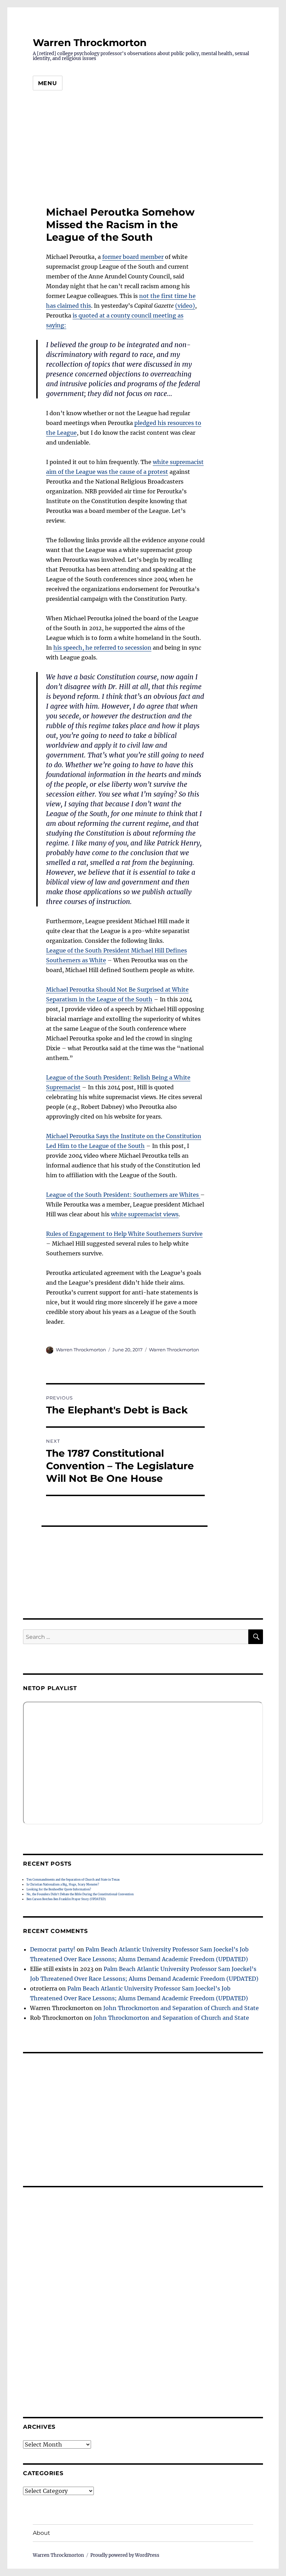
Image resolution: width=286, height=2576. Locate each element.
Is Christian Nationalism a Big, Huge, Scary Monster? (63, 1884)
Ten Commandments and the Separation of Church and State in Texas (73, 1880)
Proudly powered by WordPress (125, 2555)
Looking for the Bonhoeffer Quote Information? (59, 1889)
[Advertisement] (143, 151)
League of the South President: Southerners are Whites (123, 1195)
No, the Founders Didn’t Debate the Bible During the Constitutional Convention (80, 1894)
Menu (48, 83)
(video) (185, 306)
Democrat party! (53, 1949)
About (42, 2533)
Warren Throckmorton (90, 43)
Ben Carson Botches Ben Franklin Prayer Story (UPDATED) (66, 1899)
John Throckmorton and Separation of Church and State (181, 2008)
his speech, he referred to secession (102, 648)
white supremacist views (145, 1214)
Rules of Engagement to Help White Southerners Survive (124, 1234)
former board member (133, 257)
